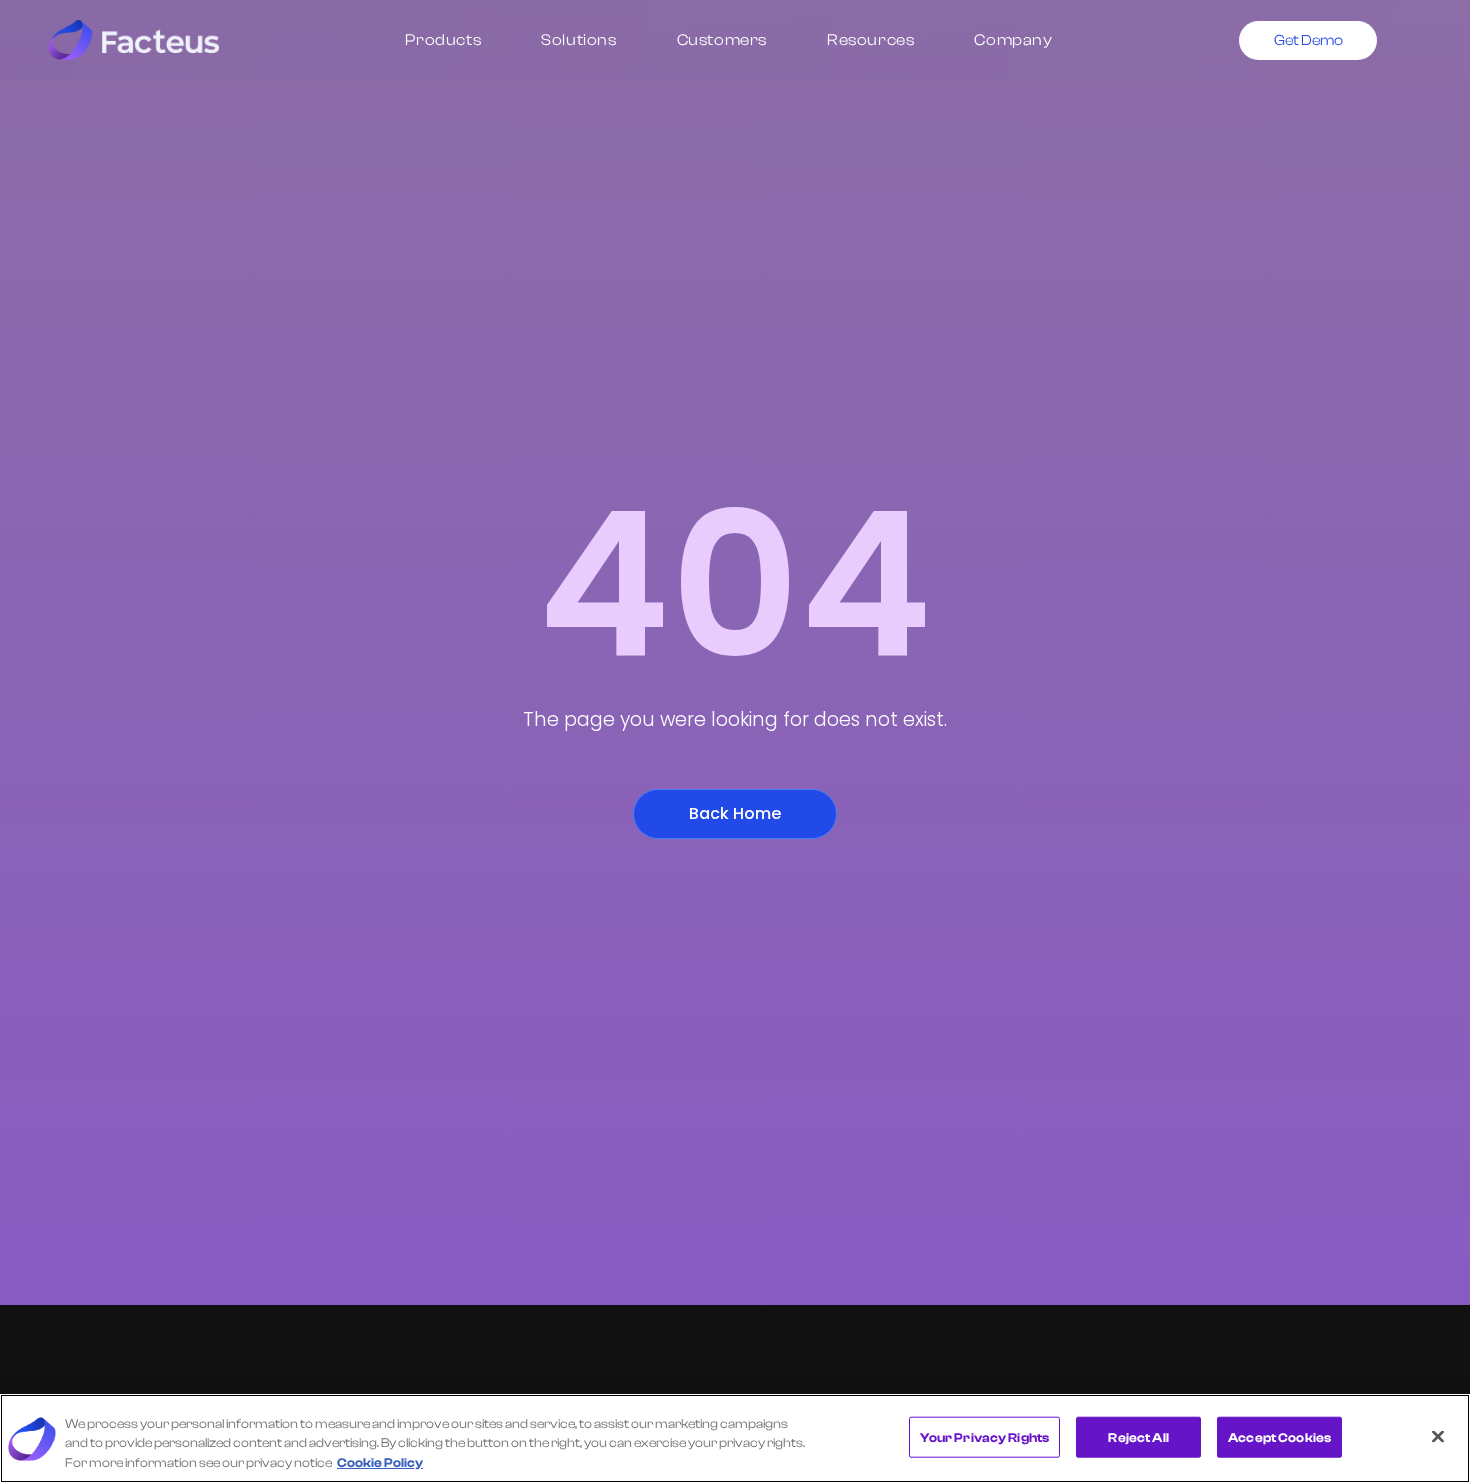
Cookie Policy (380, 1462)
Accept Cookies (1279, 1436)
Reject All (1138, 1436)
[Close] (1438, 1436)
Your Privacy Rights (984, 1436)
